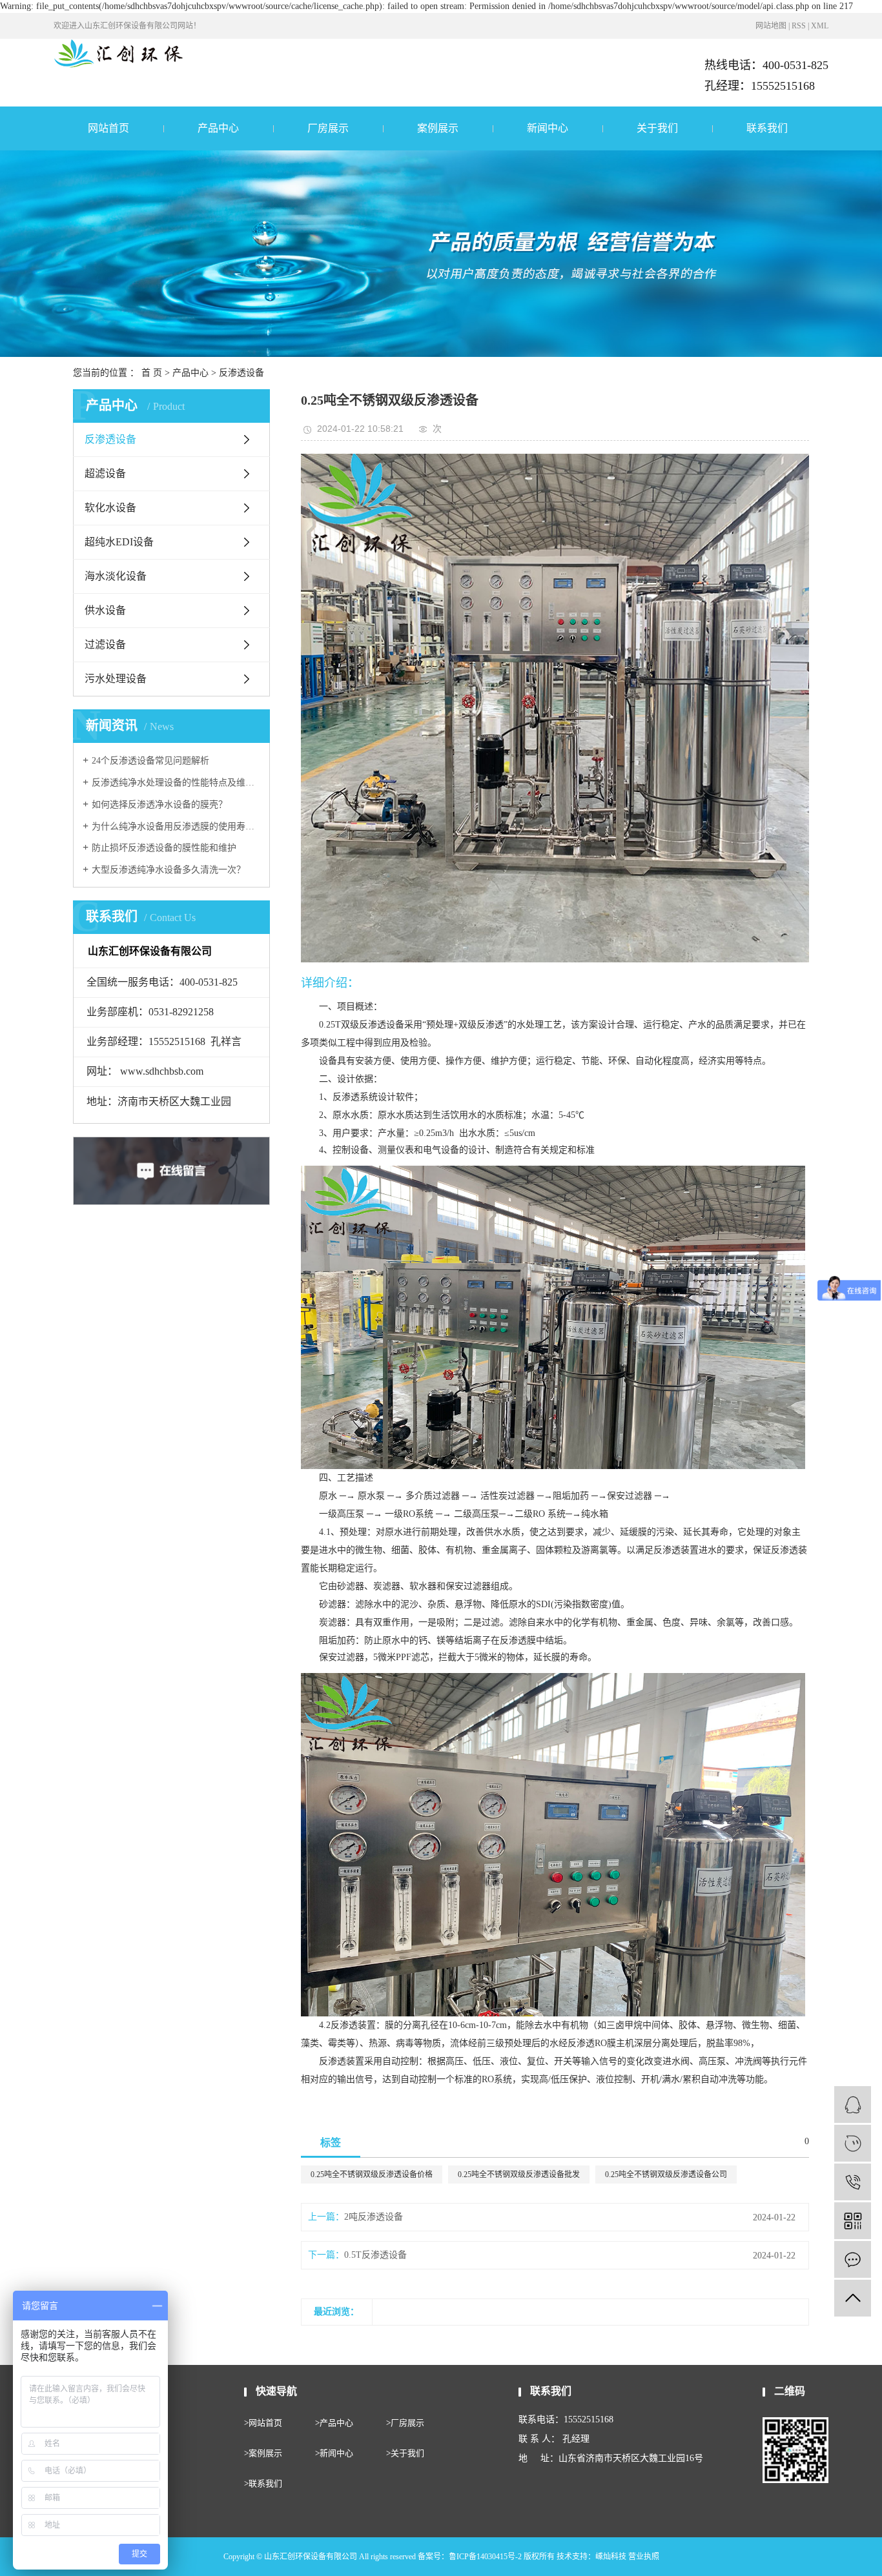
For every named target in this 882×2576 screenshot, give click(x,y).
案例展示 (438, 128)
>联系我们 (263, 2483)
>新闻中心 (334, 2453)
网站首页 (108, 128)
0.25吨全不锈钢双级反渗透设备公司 (666, 2175)
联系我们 (767, 128)
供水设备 (105, 610)
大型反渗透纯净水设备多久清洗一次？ (169, 870)
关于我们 (657, 128)
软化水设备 (110, 508)
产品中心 (218, 128)
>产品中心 (334, 2423)
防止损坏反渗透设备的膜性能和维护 (164, 848)
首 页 (152, 373)
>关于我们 (405, 2453)
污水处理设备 (116, 679)
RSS (799, 26)
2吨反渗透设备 (374, 2217)
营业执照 (644, 2557)
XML (820, 26)
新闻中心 (548, 128)
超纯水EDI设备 (119, 542)
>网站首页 (263, 2423)
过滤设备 (105, 644)
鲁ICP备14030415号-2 (485, 2557)
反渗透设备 (241, 373)
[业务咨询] (853, 2104)
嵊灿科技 (611, 2557)
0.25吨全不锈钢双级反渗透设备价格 (372, 2175)
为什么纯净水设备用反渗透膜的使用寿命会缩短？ (176, 827)
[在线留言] (853, 2259)
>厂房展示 (405, 2423)
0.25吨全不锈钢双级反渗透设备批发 (519, 2175)
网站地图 (771, 26)
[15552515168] (853, 2182)
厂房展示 (328, 128)
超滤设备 (105, 473)
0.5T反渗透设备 (375, 2255)
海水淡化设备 (116, 576)
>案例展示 (263, 2453)
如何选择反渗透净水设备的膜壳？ (159, 805)
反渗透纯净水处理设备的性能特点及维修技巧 (176, 783)
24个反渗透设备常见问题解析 (150, 761)
